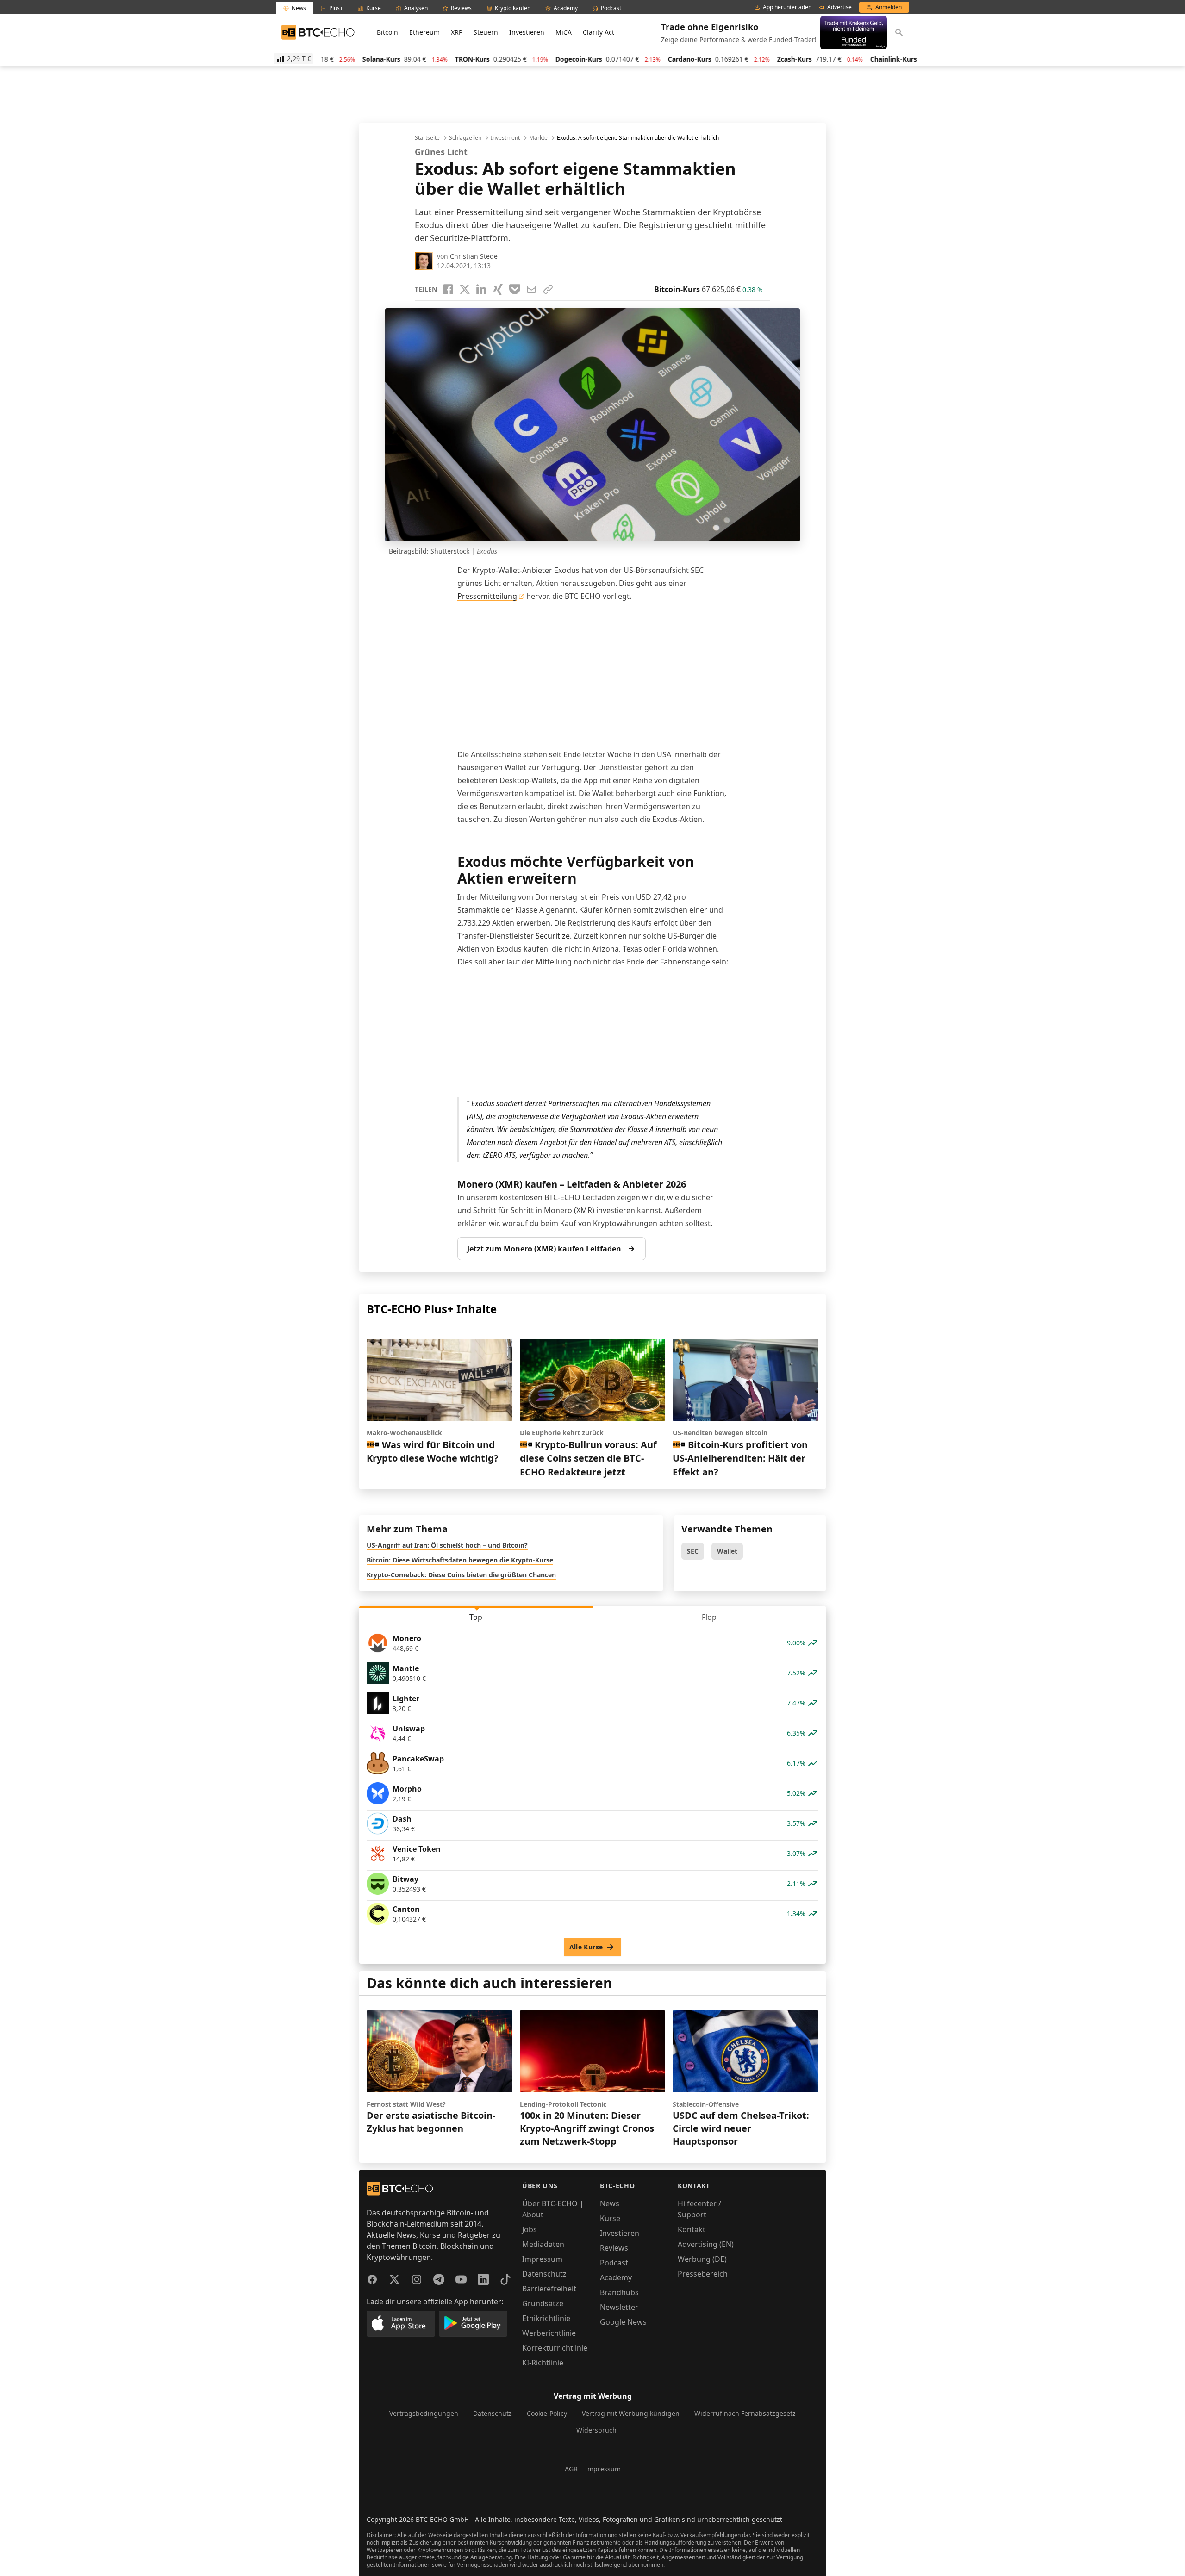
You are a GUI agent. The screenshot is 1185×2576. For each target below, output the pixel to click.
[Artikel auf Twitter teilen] (465, 289)
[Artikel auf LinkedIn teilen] (481, 289)
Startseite (427, 138)
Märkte (538, 138)
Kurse (610, 2218)
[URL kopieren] (548, 289)
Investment (505, 138)
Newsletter (619, 2307)
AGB (571, 2469)
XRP (457, 32)
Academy (616, 2277)
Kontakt (692, 2229)
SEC (693, 1551)
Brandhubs (619, 2292)
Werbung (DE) (702, 2259)
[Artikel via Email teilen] (531, 289)
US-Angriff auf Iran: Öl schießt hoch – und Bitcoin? (447, 1545)
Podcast (614, 2263)
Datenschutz (544, 2274)
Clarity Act (599, 32)
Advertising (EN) (706, 2244)
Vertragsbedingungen (424, 2413)
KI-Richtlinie (543, 2363)
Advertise (839, 7)
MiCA (564, 32)
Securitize (553, 936)
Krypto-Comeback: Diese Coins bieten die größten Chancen (461, 1575)
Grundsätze (543, 2303)
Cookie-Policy (547, 2413)
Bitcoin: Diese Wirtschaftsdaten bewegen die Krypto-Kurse (460, 1560)
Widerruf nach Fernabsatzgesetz (745, 2413)
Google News (623, 2322)
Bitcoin (387, 32)
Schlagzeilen (465, 138)
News (610, 2203)
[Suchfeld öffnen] (899, 32)
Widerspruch (596, 2430)
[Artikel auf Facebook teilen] (448, 289)
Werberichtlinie (549, 2333)
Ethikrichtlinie (546, 2318)
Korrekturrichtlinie (555, 2348)
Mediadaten (543, 2244)
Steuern (486, 32)
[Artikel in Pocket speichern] (515, 289)
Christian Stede (474, 256)
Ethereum (424, 32)
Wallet (727, 1551)
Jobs (530, 2229)
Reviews (614, 2248)
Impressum (542, 2259)
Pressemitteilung (487, 596)
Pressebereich (703, 2274)
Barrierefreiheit (549, 2289)
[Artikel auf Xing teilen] (498, 289)
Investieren (527, 32)
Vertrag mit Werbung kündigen (631, 2413)
